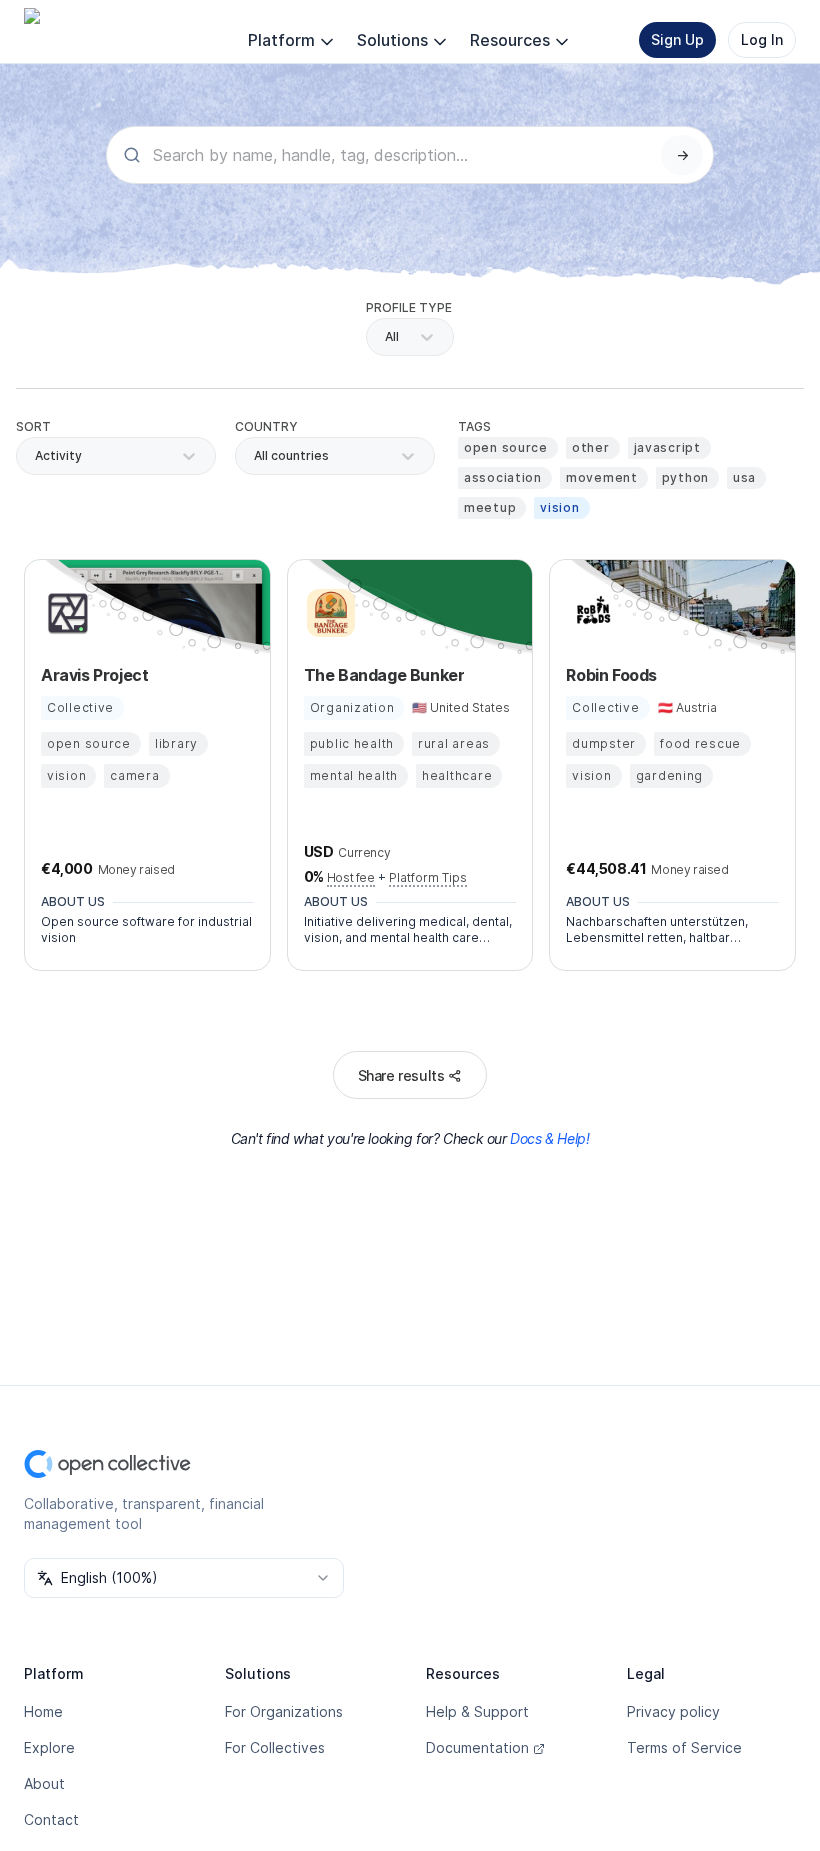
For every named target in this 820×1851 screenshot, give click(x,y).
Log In (762, 39)
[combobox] (255, 456)
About (44, 1783)
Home (43, 1711)
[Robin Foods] (590, 613)
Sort (33, 426)
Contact (51, 1819)
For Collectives (275, 1747)
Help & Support (477, 1711)
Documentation (477, 1747)
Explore (49, 1747)
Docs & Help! (549, 1138)
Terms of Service (684, 1747)
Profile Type (409, 307)
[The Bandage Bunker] (328, 613)
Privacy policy (673, 1711)
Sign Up (677, 39)
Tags (474, 426)
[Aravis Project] (65, 613)
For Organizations (284, 1711)
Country (266, 426)
